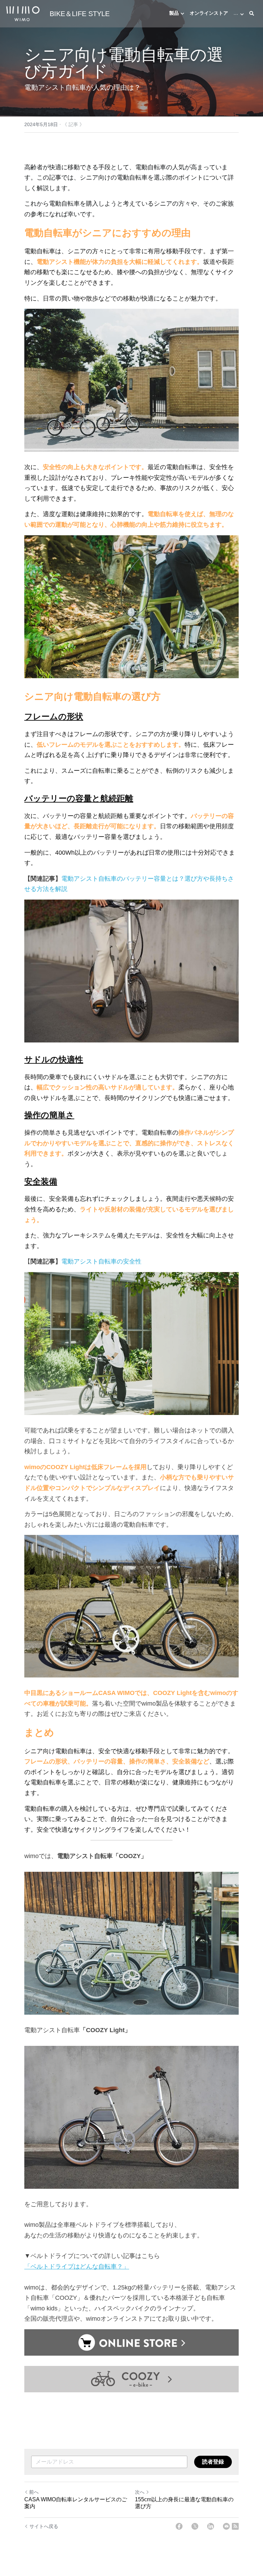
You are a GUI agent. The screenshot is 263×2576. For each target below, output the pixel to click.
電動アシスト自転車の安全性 (101, 1261)
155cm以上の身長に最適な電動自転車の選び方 (184, 2503)
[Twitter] (195, 2526)
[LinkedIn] (211, 2526)
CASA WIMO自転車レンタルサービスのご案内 (76, 2503)
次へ (140, 2492)
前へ (34, 2492)
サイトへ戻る (44, 2526)
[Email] (226, 2526)
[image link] (23, 13)
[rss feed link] (235, 2526)
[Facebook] (179, 2526)
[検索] (252, 14)
